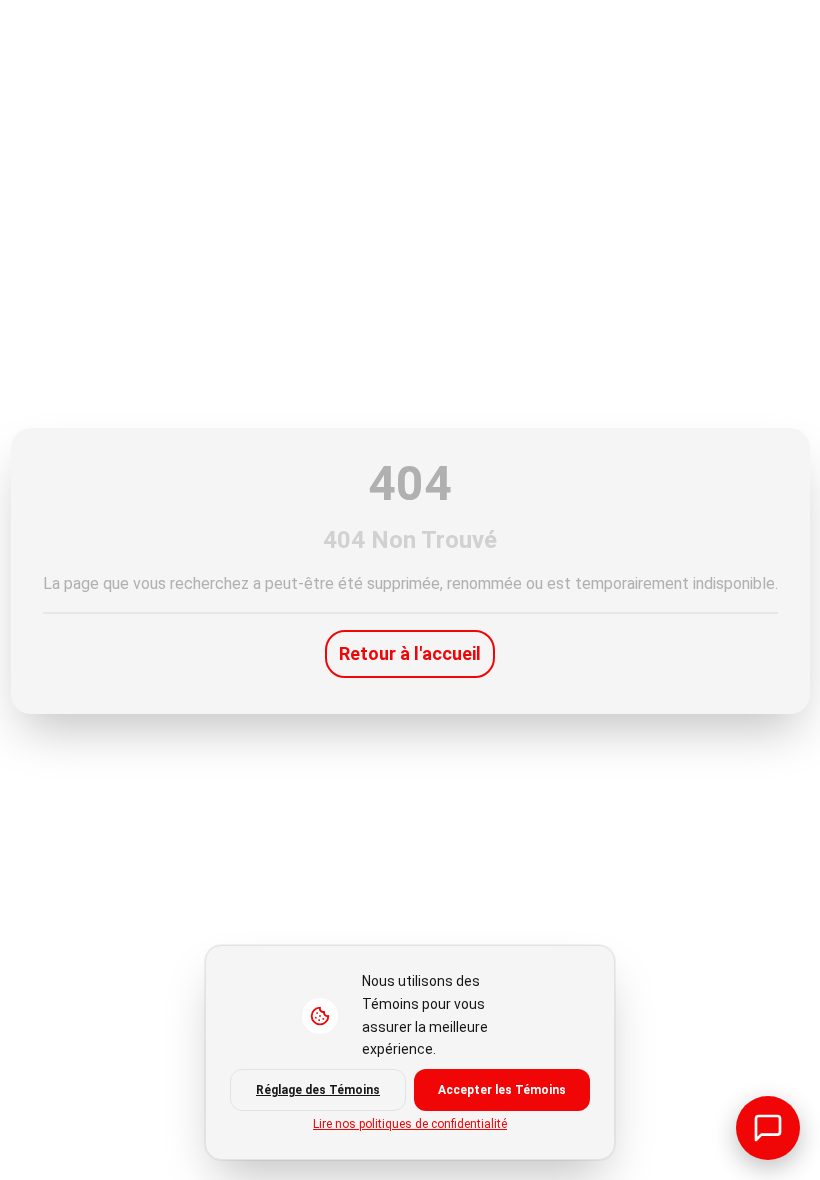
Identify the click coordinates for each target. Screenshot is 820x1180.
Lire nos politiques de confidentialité (410, 1124)
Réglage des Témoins (318, 1090)
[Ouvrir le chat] (768, 1128)
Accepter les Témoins (502, 1090)
